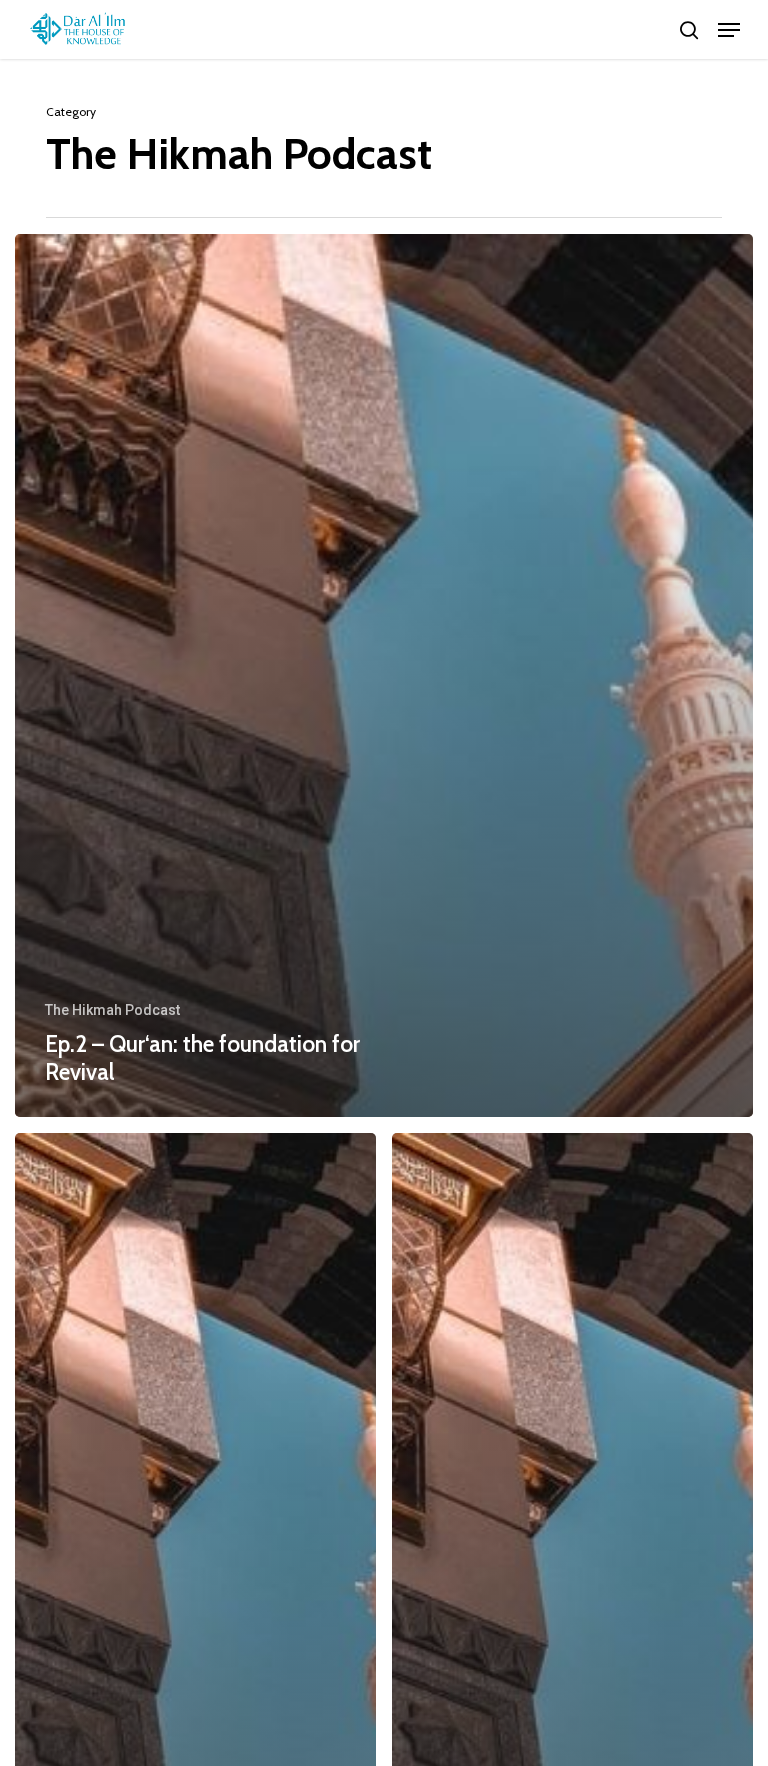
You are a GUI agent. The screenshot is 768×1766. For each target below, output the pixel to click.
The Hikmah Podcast (112, 1010)
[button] (729, 30)
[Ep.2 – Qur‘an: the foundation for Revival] (384, 675)
